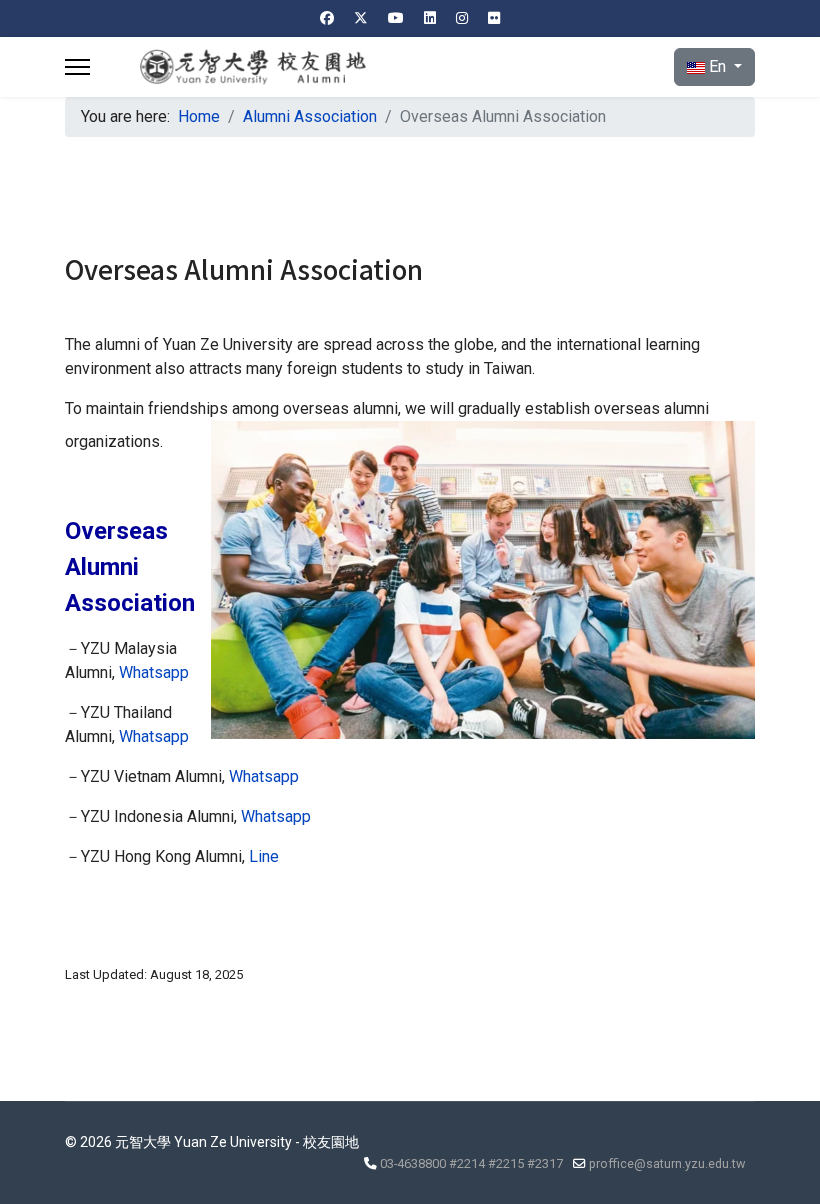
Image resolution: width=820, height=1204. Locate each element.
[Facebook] (327, 18)
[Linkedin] (430, 18)
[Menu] (77, 67)
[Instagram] (462, 18)
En (717, 66)
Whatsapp (154, 672)
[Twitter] (361, 18)
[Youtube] (396, 18)
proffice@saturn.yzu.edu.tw (667, 1163)
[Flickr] (494, 18)
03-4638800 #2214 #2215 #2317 (471, 1163)
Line (264, 856)
